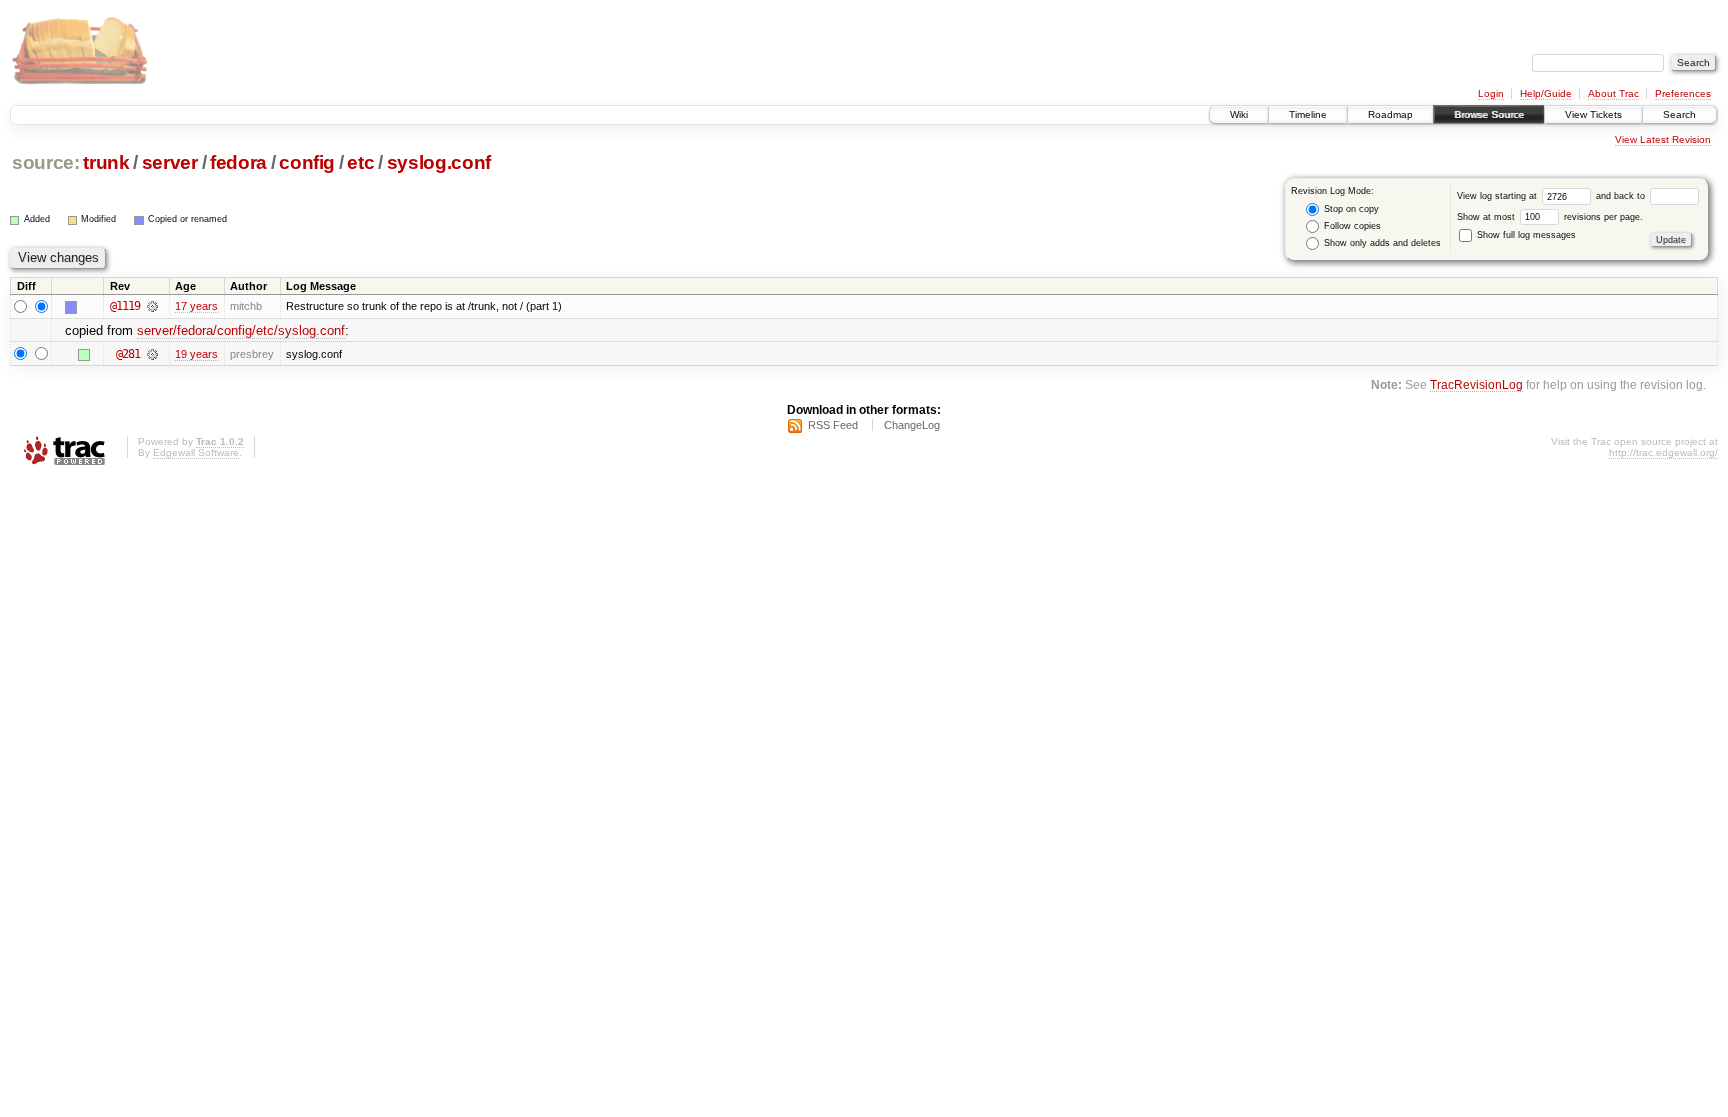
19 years (196, 354)
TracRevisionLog (1476, 384)
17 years (196, 306)
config (307, 162)
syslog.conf (439, 162)
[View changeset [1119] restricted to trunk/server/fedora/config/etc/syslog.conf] (152, 306)
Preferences (1683, 93)
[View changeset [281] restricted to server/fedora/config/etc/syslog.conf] (152, 354)
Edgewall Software (196, 452)
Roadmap (1390, 114)
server (170, 162)
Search (1679, 114)
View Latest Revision (1663, 139)
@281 (128, 354)
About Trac (1613, 93)
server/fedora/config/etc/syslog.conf (241, 330)
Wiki (1239, 114)
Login (1491, 93)
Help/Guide (1546, 93)
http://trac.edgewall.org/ (1663, 452)
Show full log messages (1525, 235)
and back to (1622, 196)
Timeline (1308, 114)
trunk (106, 162)
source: (46, 162)
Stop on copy (1350, 209)
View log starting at (1498, 196)
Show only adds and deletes (1381, 243)
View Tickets (1593, 114)
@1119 (125, 306)
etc (360, 162)
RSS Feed (833, 425)
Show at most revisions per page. (1550, 217)
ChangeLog (912, 425)
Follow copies (1351, 226)
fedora (238, 162)
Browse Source (1489, 114)
